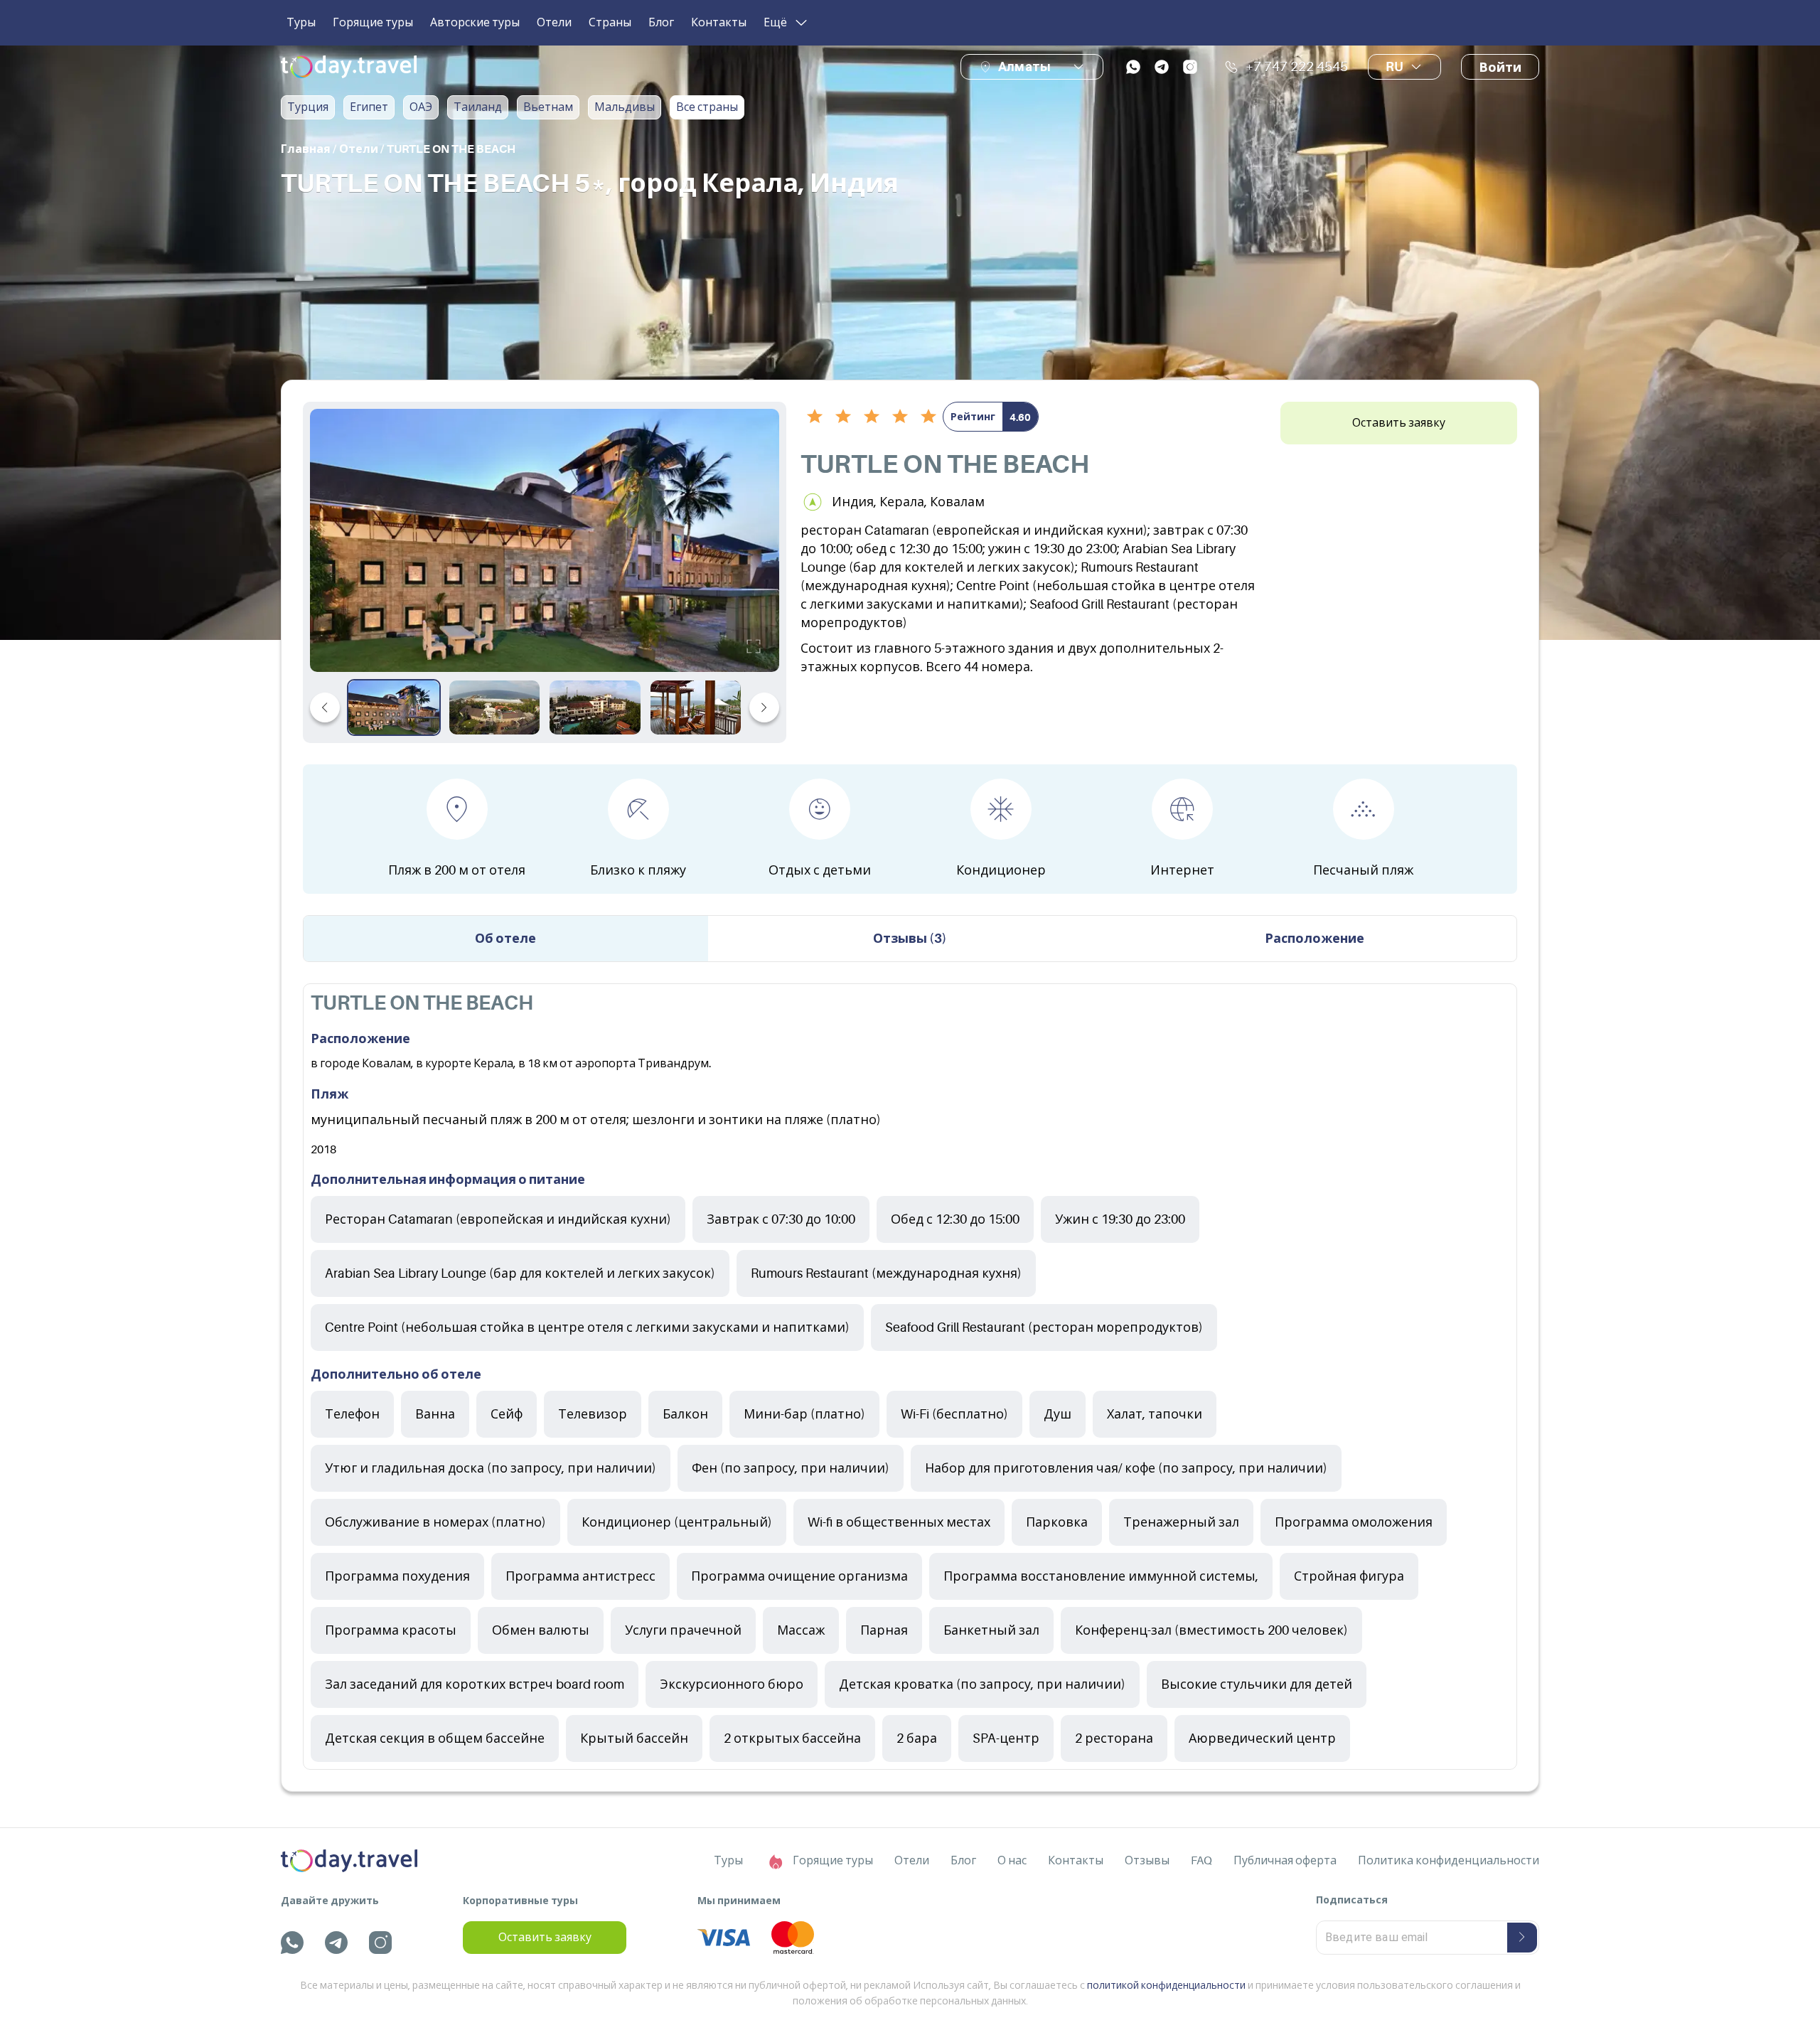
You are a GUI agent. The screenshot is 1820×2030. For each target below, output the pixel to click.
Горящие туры (373, 23)
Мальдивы (625, 107)
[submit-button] (1522, 1938)
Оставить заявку (1399, 423)
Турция (308, 107)
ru (1395, 67)
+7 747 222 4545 (1297, 67)
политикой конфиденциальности (1166, 1985)
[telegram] (1162, 67)
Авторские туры (475, 23)
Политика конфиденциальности (1449, 1861)
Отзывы (1147, 1861)
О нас (1012, 1861)
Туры (301, 23)
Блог (661, 23)
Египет (369, 107)
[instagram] (1190, 67)
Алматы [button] (1024, 66)
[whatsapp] (1133, 67)
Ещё (775, 23)
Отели (554, 23)
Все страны (707, 107)
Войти (1500, 68)
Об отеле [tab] (505, 939)
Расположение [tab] (1315, 939)
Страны (610, 23)
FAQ (1201, 1861)
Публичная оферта (1285, 1861)
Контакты (719, 23)
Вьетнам (548, 107)
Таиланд (478, 107)
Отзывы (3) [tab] (910, 939)
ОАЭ (421, 107)
